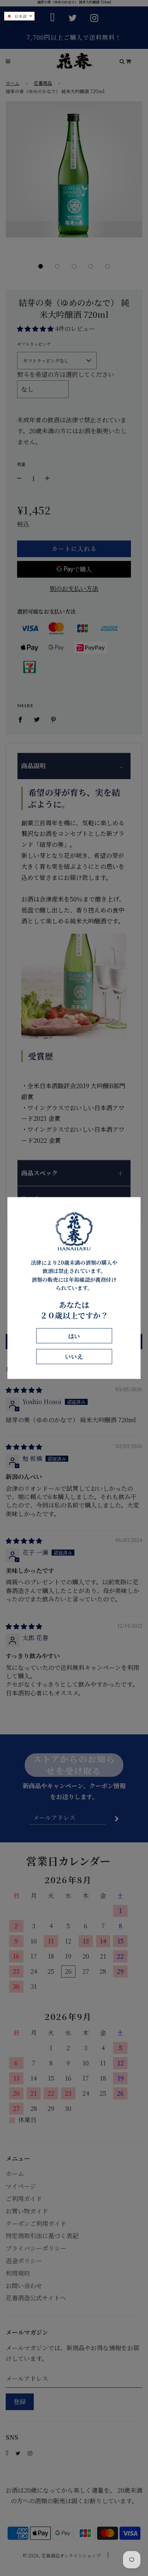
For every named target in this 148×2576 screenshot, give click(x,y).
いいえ (74, 1357)
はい (74, 1336)
